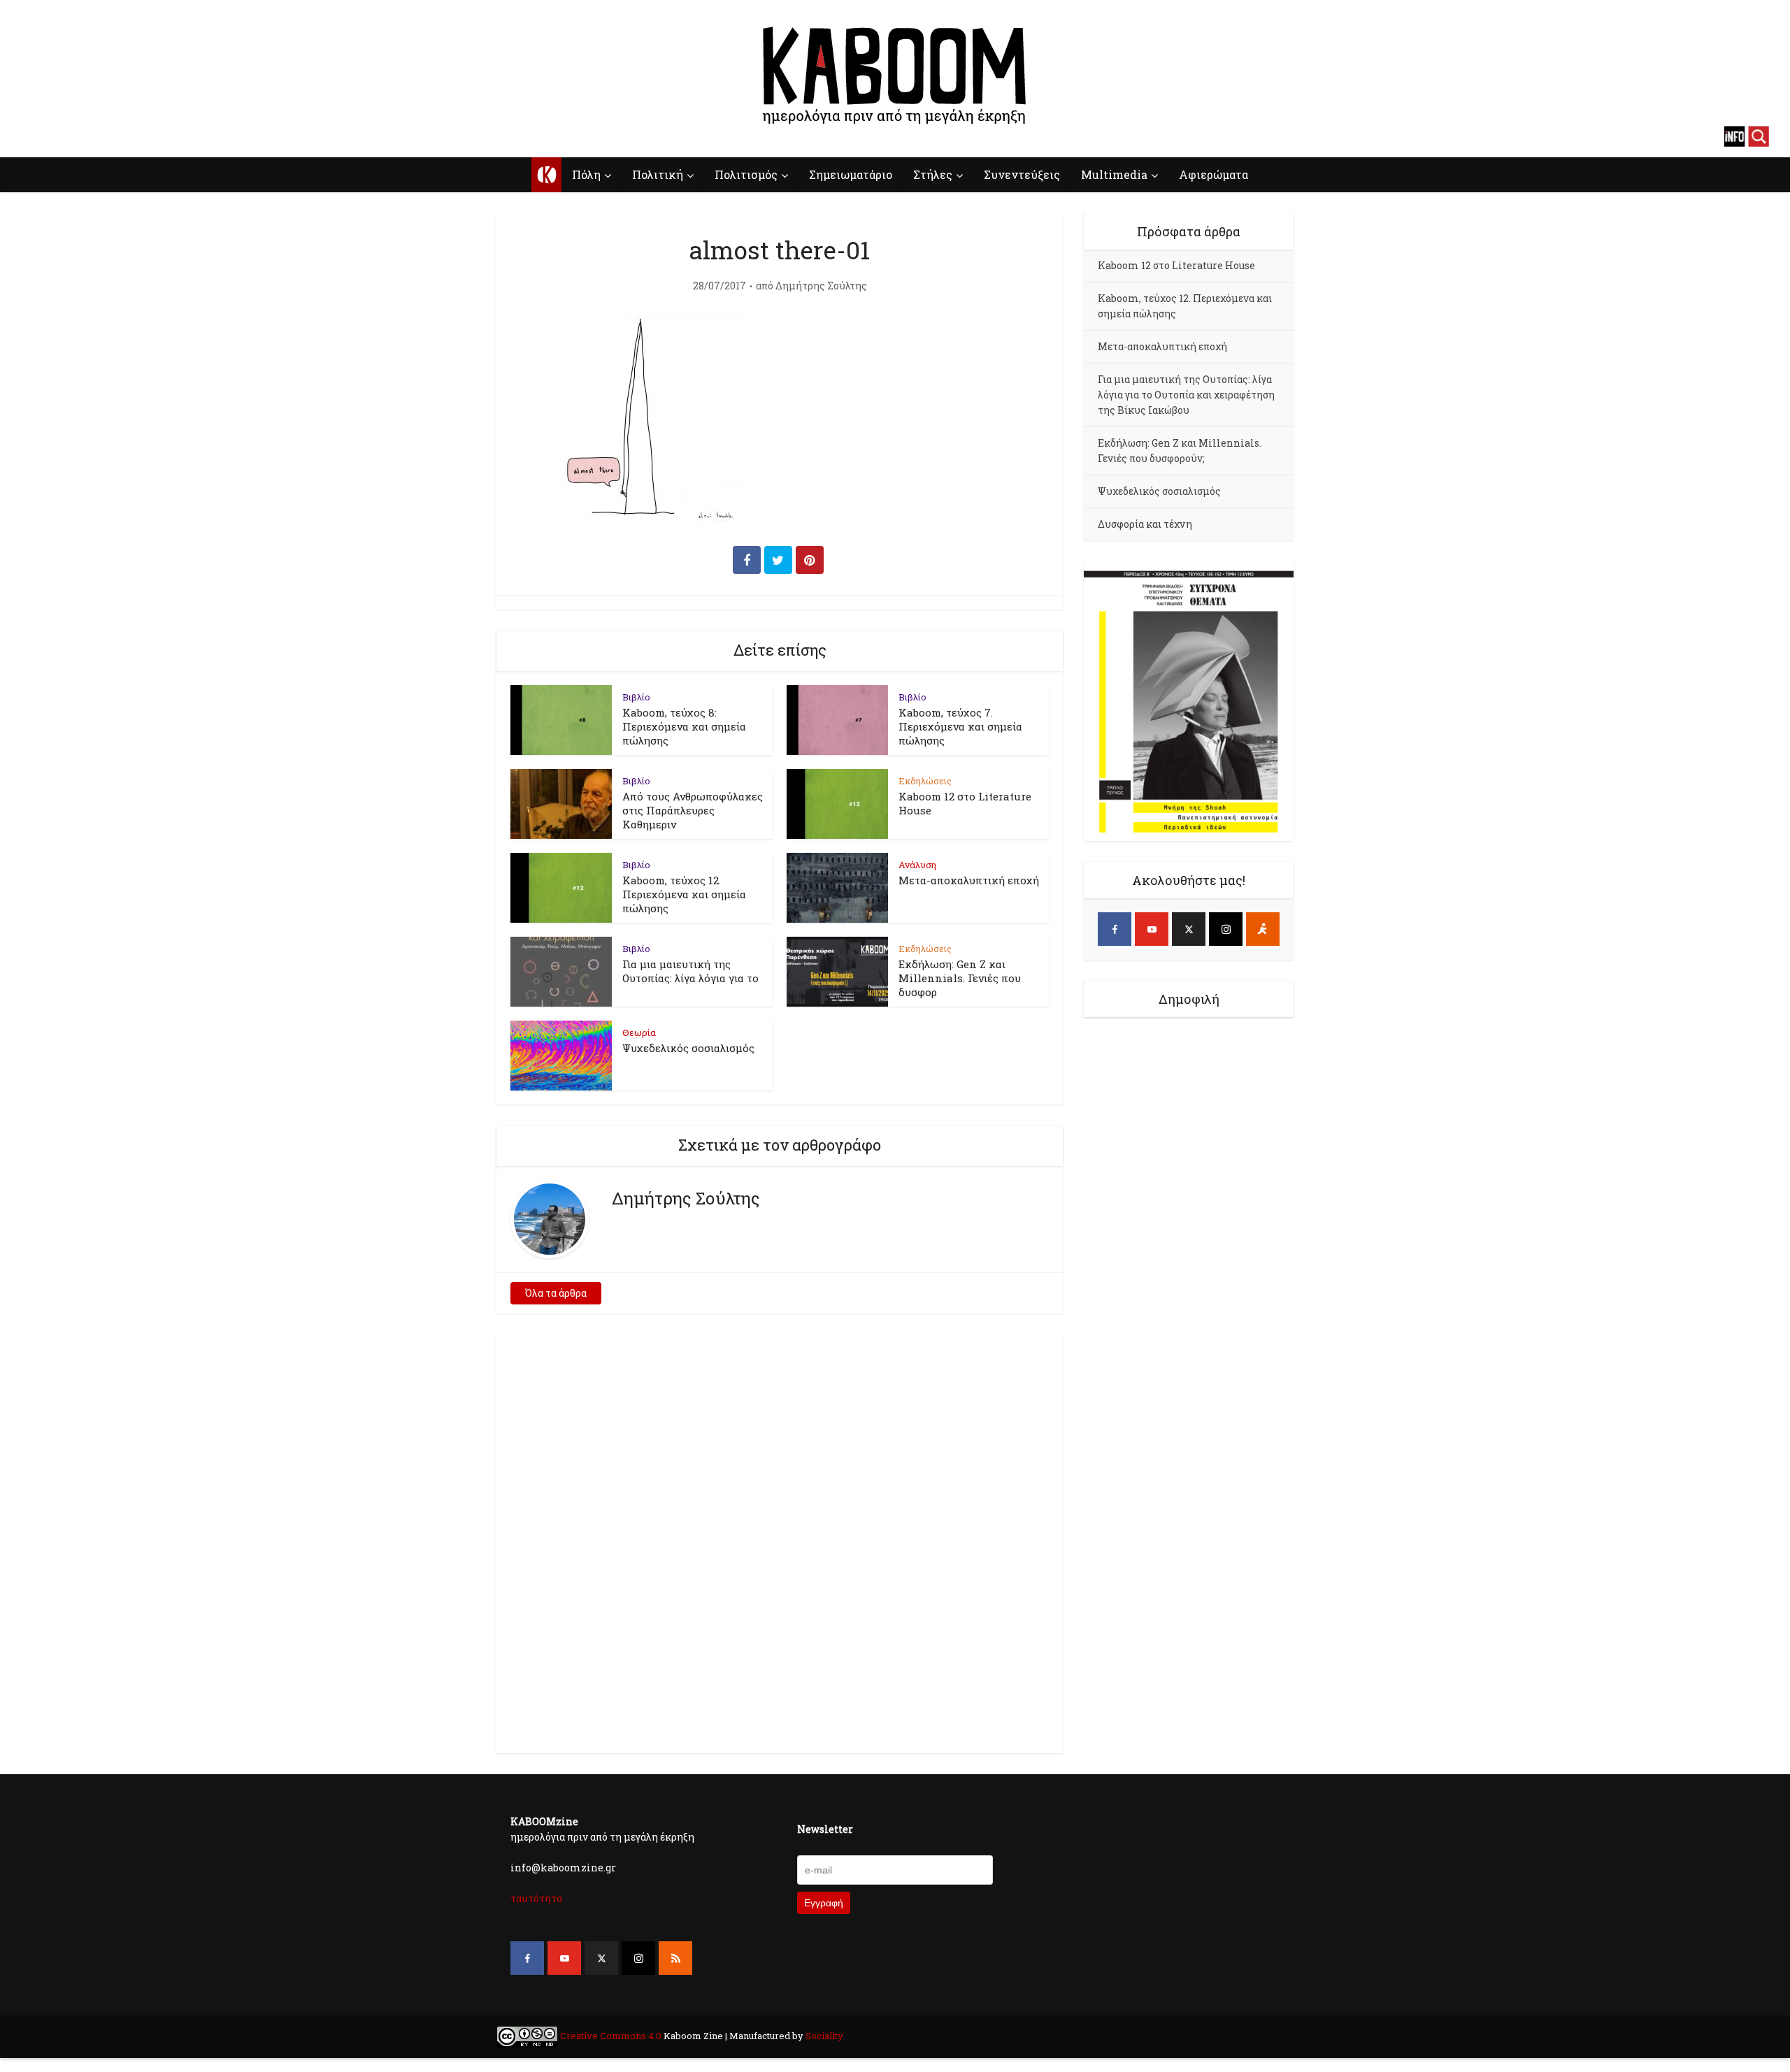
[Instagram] (1226, 929)
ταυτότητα (536, 1898)
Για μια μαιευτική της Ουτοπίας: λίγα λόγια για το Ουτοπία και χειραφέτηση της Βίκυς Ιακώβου (1186, 395)
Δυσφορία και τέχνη (1145, 524)
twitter (80, 136)
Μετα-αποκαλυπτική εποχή (969, 880)
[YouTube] (1152, 929)
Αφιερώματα (1213, 174)
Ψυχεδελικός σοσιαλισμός (688, 1048)
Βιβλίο (636, 697)
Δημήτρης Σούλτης (821, 286)
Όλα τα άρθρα (556, 1293)
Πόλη (586, 174)
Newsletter (825, 1829)
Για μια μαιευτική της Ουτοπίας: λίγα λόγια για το (690, 971)
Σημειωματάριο (851, 174)
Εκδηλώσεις (925, 781)
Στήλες (933, 174)
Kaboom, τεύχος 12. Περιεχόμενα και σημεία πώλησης (684, 894)
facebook (31, 136)
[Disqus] (780, 1541)
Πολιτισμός (746, 174)
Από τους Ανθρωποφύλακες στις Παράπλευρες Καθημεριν (693, 810)
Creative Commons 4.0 (611, 2036)
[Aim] (1263, 929)
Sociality (823, 2036)
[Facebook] (1115, 929)
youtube (56, 136)
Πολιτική (658, 174)
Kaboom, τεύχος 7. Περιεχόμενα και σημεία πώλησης (960, 726)
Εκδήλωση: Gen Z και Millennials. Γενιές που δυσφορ (960, 978)
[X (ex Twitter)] (1189, 929)
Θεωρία (639, 1033)
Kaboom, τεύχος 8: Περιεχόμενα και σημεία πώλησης (684, 726)
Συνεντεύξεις (1022, 174)
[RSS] (675, 1958)
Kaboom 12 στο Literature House (1176, 265)
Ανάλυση (917, 865)
